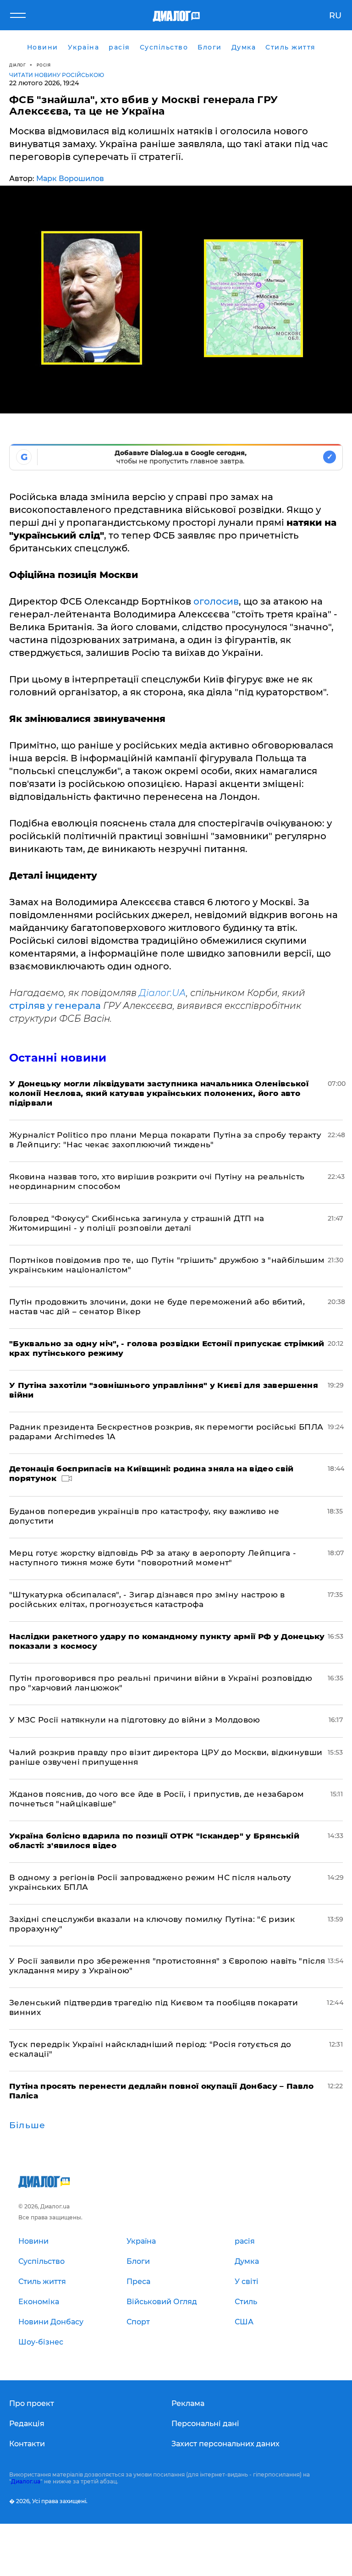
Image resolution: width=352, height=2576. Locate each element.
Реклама (188, 2403)
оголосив (216, 601)
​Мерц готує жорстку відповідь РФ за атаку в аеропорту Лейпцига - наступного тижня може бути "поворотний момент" (153, 1558)
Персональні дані (205, 2424)
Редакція (27, 2424)
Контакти (27, 2444)
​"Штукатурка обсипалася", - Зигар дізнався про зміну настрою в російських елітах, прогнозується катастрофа (147, 1599)
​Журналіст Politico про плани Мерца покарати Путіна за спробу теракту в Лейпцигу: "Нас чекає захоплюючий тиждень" (165, 1140)
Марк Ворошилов (70, 179)
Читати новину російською (57, 75)
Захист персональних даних (225, 2444)
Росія (44, 65)
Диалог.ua (26, 2481)
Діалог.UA (162, 993)
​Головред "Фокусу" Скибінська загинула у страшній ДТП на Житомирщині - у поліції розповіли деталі (137, 1223)
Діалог (17, 65)
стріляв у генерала (55, 1006)
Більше (27, 2125)
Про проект (32, 2403)
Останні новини (58, 1058)
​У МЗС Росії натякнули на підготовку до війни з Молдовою (135, 1720)
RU (335, 16)
